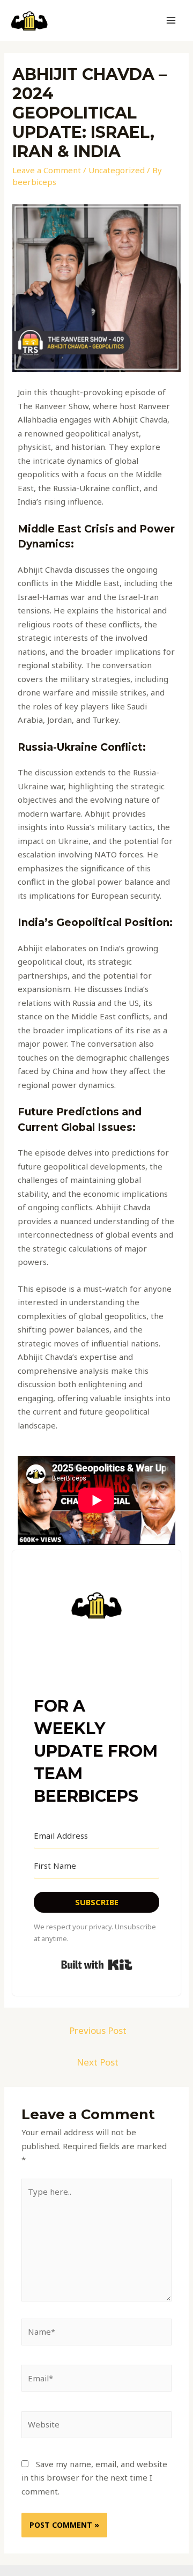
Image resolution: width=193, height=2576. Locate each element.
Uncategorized (117, 170)
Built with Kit (97, 1965)
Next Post (98, 2062)
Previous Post (98, 2030)
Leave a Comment (47, 170)
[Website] (96, 2426)
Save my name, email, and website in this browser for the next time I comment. (94, 2478)
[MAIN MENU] (171, 21)
